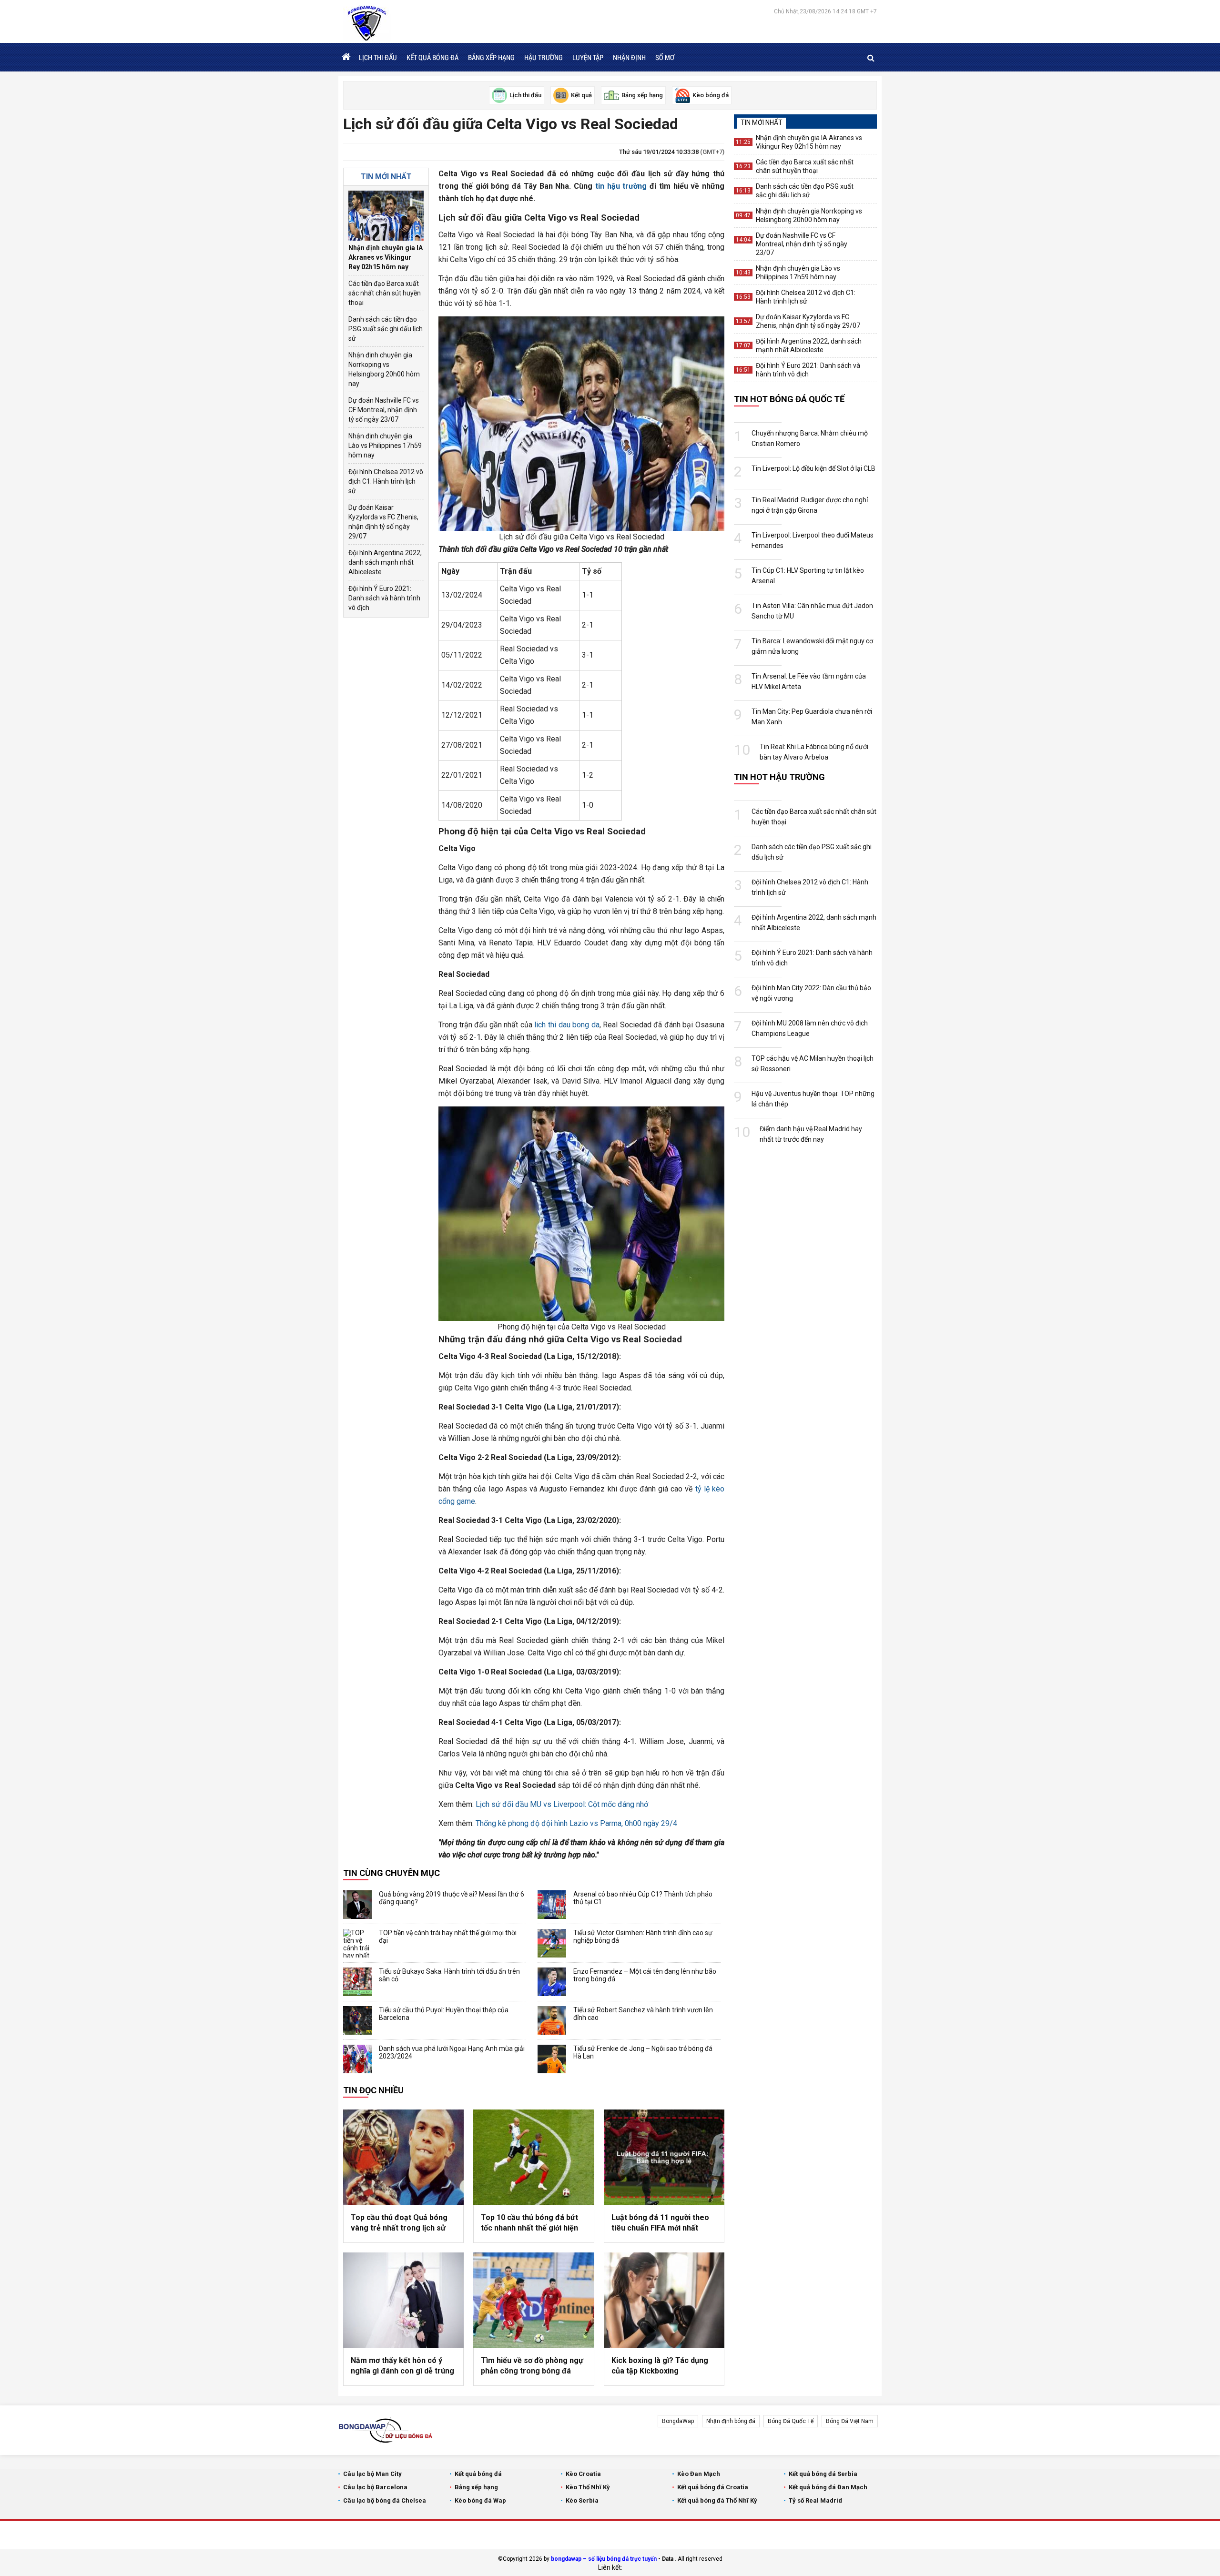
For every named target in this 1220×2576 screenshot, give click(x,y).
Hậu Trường (544, 57)
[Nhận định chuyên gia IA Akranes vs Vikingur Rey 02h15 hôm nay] (386, 216)
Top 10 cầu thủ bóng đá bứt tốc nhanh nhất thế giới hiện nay (529, 2223)
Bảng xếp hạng (491, 57)
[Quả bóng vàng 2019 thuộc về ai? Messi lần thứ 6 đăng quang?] (357, 1905)
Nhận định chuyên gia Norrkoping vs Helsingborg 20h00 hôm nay (384, 369)
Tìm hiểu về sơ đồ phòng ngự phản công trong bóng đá (532, 2366)
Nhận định (629, 57)
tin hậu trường (621, 186)
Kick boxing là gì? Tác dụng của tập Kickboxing (660, 2366)
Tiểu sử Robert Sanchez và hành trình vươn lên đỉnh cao (643, 2014)
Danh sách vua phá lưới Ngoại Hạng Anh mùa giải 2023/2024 (452, 2052)
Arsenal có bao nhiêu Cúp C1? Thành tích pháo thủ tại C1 (643, 1898)
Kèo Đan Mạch (699, 2474)
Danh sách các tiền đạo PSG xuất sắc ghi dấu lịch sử (386, 329)
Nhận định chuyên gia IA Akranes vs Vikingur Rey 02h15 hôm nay (386, 257)
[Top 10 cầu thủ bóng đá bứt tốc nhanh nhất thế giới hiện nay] (534, 2157)
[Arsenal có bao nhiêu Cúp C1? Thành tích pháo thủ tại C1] (552, 1905)
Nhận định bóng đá (731, 2421)
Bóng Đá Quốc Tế (791, 2421)
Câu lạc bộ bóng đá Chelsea (385, 2500)
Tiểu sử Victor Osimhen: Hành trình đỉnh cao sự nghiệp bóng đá (643, 1937)
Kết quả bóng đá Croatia (713, 2487)
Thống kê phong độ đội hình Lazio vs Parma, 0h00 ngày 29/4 (576, 1823)
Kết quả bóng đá (432, 57)
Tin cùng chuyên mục (391, 1873)
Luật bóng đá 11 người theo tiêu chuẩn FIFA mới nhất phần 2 (660, 2223)
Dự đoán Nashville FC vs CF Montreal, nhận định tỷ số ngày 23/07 (384, 410)
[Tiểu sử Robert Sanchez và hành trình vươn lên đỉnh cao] (552, 2020)
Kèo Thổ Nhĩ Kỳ (588, 2487)
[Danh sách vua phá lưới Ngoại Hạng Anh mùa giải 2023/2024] (357, 2059)
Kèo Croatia (583, 2474)
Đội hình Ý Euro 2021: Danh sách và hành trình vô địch (384, 598)
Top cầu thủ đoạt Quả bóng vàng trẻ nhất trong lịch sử (399, 2223)
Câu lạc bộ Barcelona (375, 2487)
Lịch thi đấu (378, 57)
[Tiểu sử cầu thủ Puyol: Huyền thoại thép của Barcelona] (357, 2020)
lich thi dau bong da (567, 1025)
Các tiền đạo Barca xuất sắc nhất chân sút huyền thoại (385, 293)
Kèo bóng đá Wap (480, 2500)
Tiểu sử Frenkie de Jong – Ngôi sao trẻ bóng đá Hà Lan (643, 2052)
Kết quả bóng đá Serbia (823, 2474)
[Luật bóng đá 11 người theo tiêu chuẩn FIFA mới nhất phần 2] (664, 2157)
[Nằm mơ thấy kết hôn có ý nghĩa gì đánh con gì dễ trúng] (403, 2300)
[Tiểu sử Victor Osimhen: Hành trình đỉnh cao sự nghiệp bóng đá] (552, 1943)
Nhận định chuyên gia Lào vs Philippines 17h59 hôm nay (385, 446)
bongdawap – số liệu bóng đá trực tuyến (604, 2559)
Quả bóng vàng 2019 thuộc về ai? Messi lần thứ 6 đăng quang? (452, 1898)
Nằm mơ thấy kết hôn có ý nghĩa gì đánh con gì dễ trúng (402, 2366)
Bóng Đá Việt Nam (850, 2421)
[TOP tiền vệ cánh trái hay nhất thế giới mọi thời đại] (357, 1943)
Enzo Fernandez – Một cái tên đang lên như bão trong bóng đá (645, 1975)
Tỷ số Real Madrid (815, 2500)
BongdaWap (678, 2421)
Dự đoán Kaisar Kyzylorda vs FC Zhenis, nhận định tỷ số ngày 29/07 (383, 522)
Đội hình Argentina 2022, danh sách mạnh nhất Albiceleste (385, 562)
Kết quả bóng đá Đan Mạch (828, 2487)
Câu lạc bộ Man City (372, 2474)
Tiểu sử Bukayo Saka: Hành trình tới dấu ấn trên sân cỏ (449, 1975)
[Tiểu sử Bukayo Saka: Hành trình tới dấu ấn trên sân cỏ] (357, 1982)
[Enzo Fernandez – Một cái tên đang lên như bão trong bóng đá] (552, 1982)
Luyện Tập (588, 57)
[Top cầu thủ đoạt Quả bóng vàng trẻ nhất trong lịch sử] (403, 2157)
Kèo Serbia (582, 2500)
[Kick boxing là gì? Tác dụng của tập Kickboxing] (664, 2300)
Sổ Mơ (665, 57)
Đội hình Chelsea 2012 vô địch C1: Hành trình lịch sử (386, 481)
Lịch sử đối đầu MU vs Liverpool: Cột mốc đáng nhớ (562, 1804)
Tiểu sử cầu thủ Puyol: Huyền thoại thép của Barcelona (444, 2014)
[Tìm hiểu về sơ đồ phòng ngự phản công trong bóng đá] (534, 2300)
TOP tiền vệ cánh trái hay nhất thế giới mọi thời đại (448, 1937)
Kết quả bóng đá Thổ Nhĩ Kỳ (717, 2500)
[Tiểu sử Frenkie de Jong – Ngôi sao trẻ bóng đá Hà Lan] (552, 2059)
